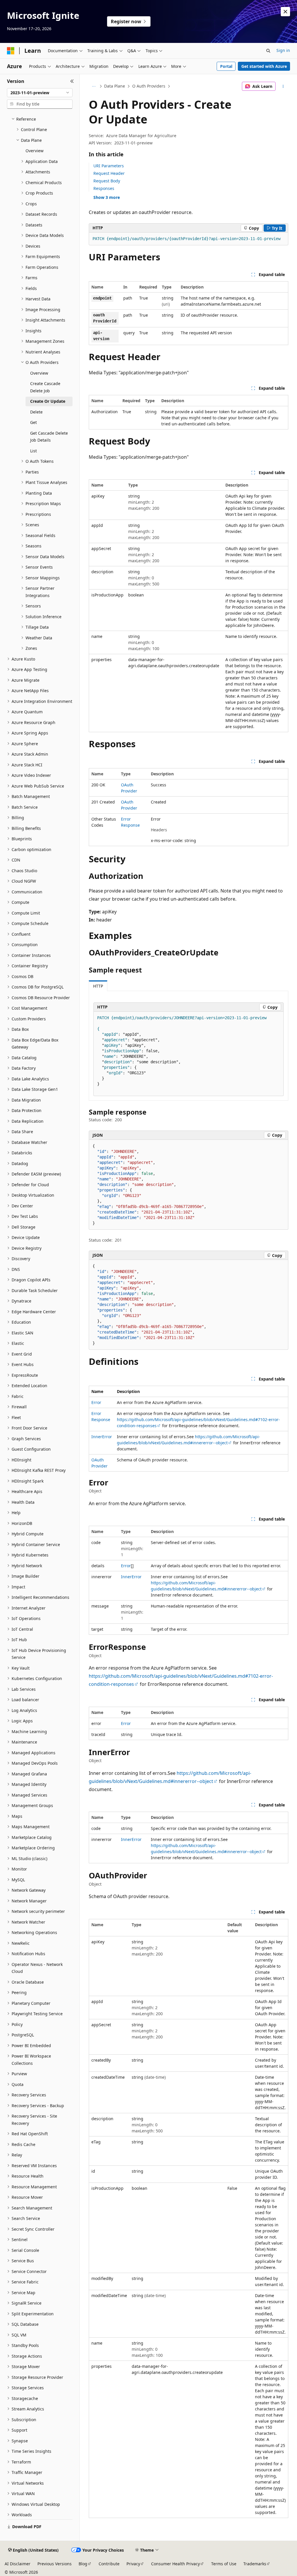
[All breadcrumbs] (94, 86)
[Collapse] (72, 81)
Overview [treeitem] (35, 151)
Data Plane (115, 86)
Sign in (283, 50)
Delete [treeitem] (36, 412)
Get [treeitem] (33, 422)
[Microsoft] (11, 51)
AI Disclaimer (18, 2564)
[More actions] (283, 86)
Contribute (109, 2564)
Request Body (107, 181)
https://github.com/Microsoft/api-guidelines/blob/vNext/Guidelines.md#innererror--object (206, 1586)
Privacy (133, 2564)
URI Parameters (109, 166)
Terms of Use (224, 2564)
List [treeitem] (33, 451)
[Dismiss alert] (285, 12)
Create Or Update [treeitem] (48, 401)
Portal (226, 66)
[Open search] (268, 51)
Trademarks (255, 2564)
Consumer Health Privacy (175, 2564)
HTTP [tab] (98, 986)
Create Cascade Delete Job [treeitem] (45, 387)
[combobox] (40, 93)
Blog (83, 2564)
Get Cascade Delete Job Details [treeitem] (49, 437)
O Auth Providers (149, 86)
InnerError (102, 1437)
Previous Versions (55, 2564)
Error (96, 1402)
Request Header (109, 173)
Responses (104, 188)
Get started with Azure (264, 66)
